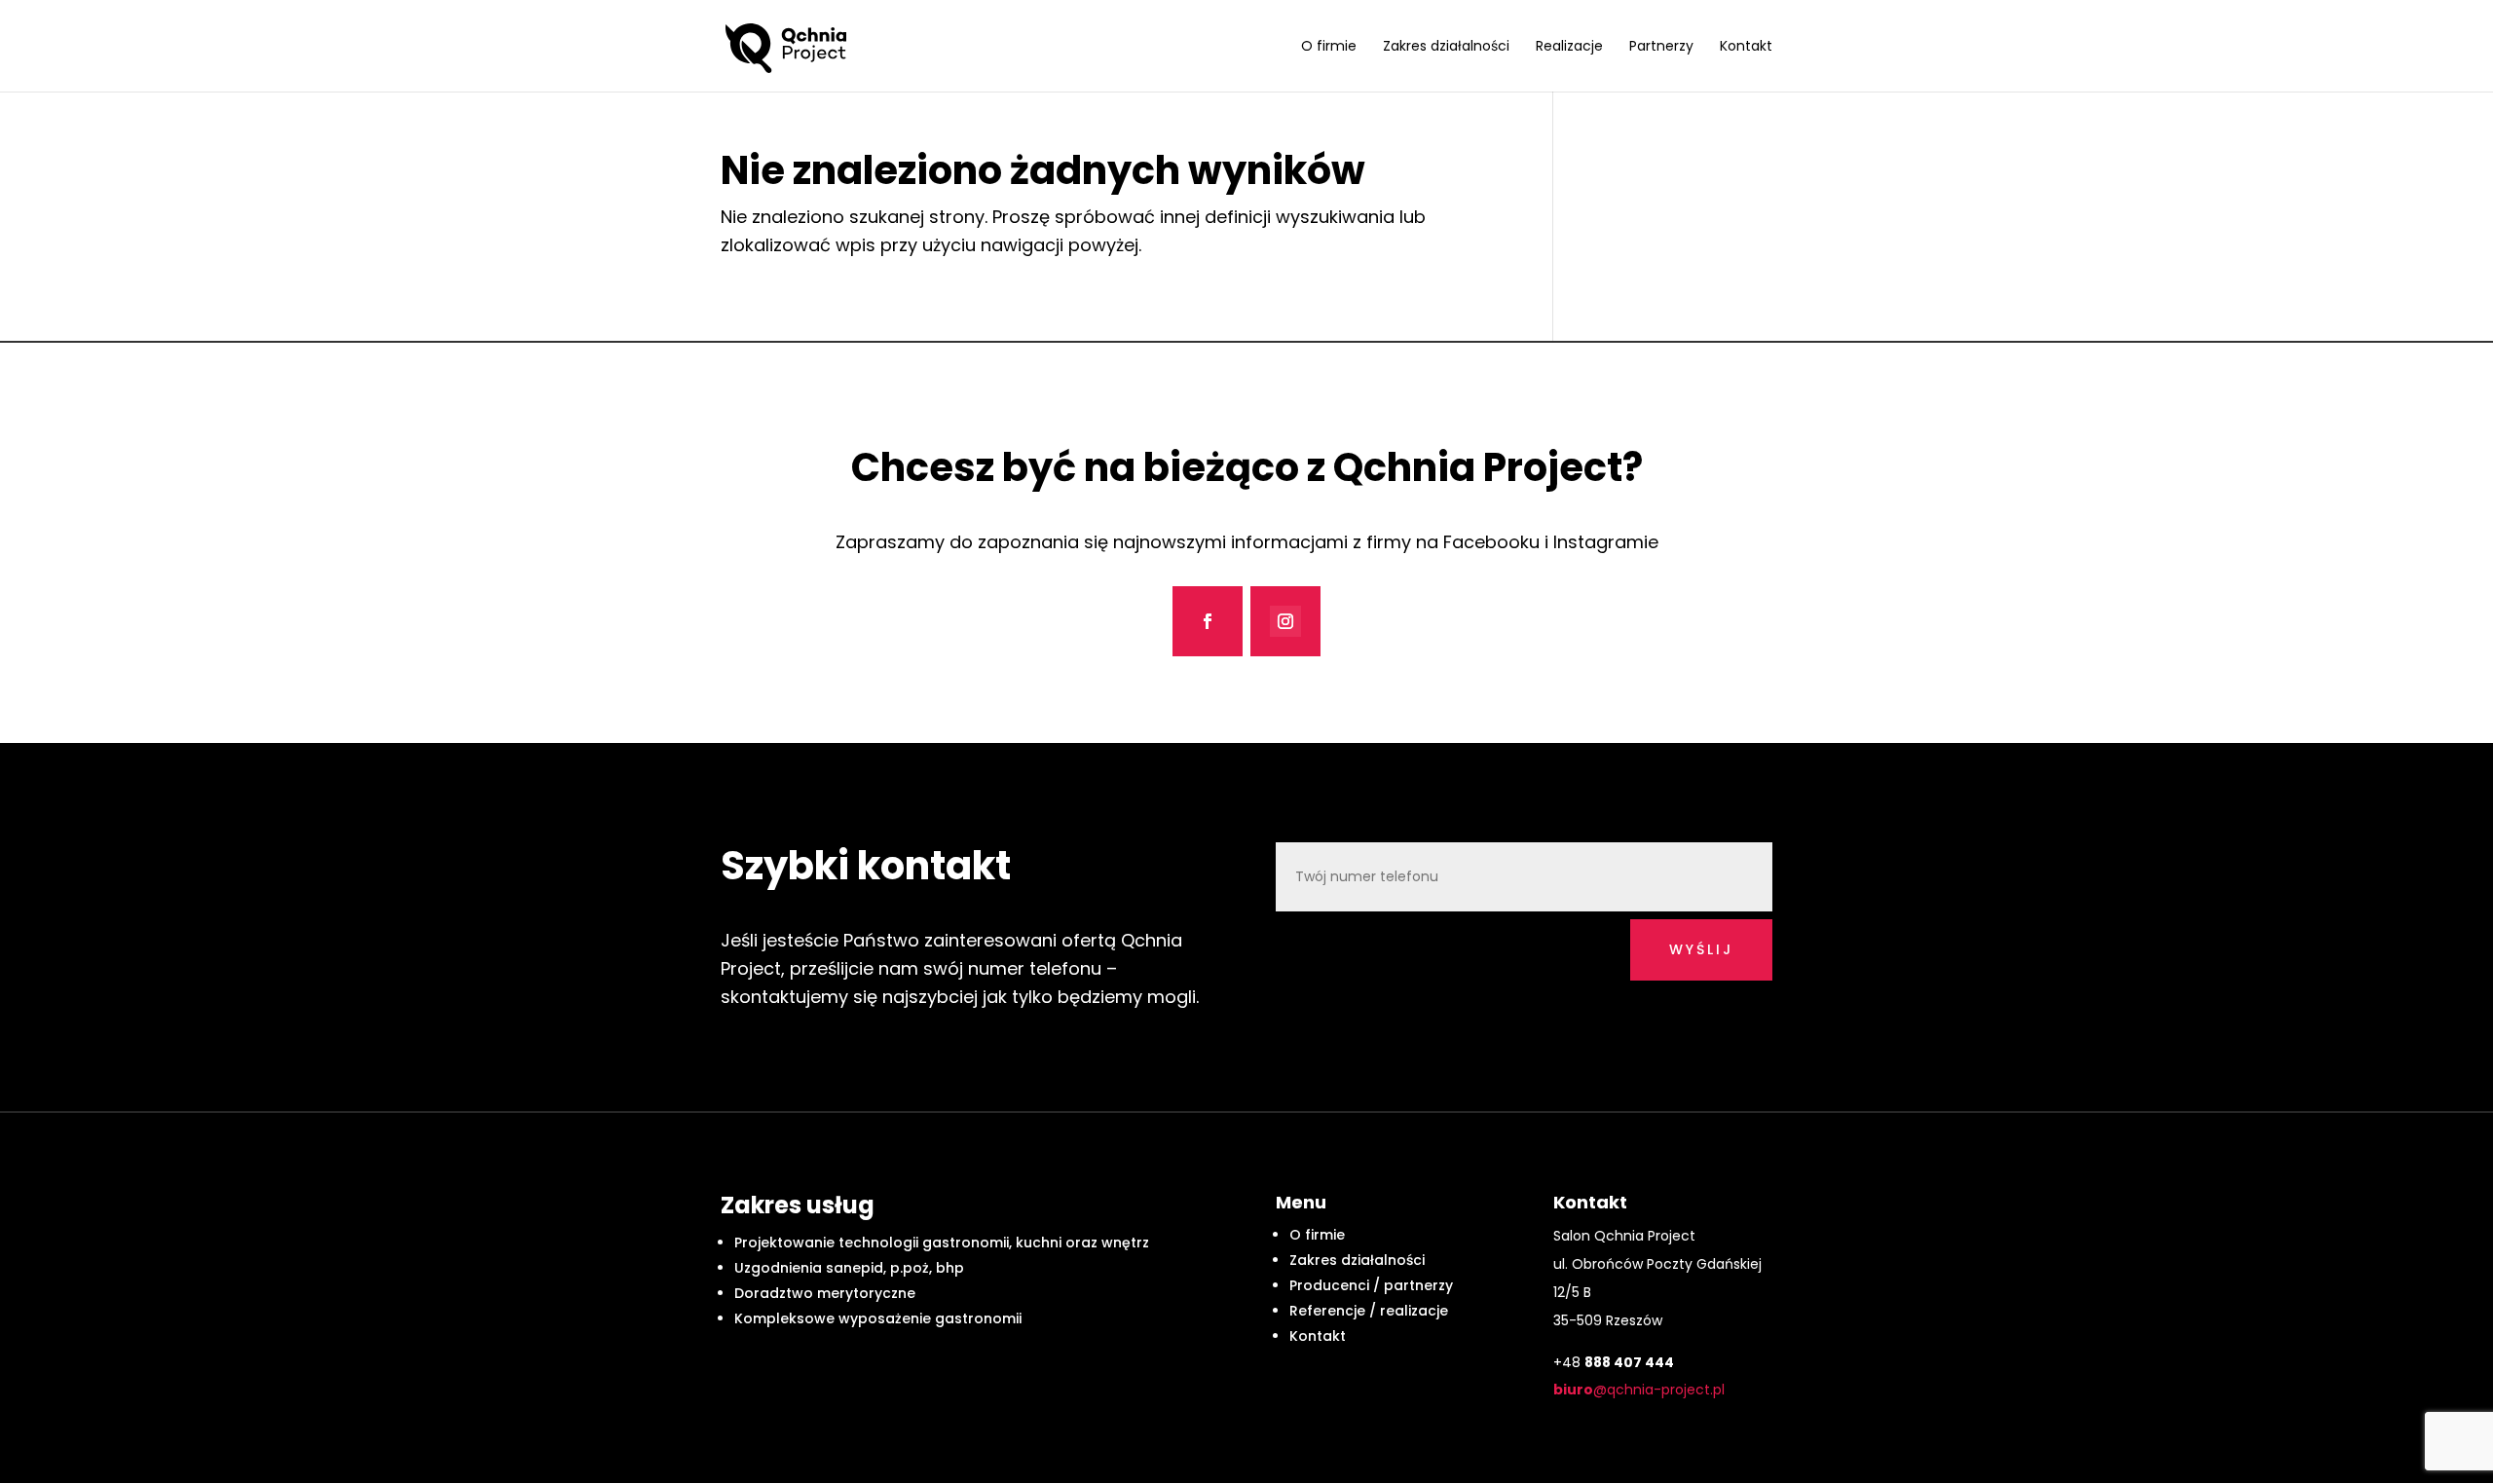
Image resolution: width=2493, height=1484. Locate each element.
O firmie (1329, 47)
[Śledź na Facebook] (1208, 621)
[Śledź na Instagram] (1285, 621)
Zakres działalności (1446, 47)
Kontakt (1746, 47)
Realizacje (1569, 47)
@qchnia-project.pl (1639, 1390)
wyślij (1701, 949)
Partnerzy (1661, 47)
